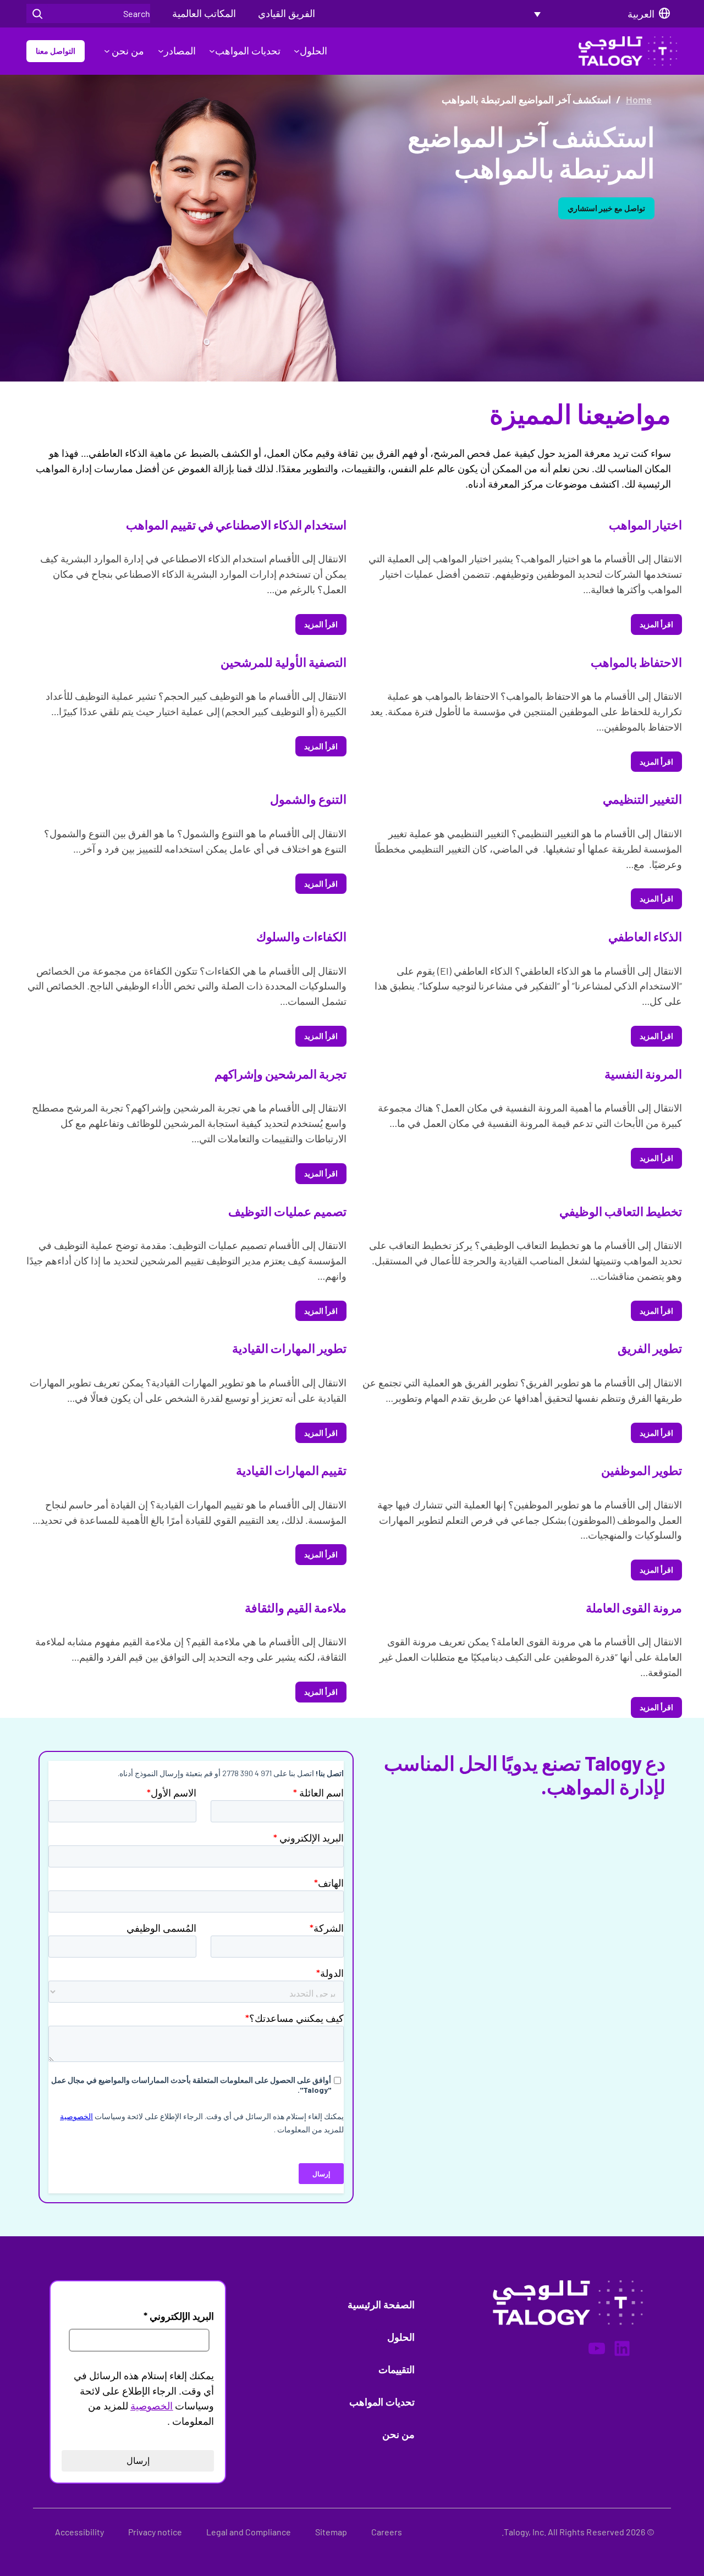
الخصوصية (152, 2406)
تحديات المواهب (248, 51)
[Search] (37, 13)
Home (639, 99)
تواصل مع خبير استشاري (606, 208)
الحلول (313, 51)
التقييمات (397, 2369)
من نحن (127, 51)
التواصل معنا (56, 51)
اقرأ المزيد (656, 624)
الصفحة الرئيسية (381, 2304)
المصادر (180, 51)
